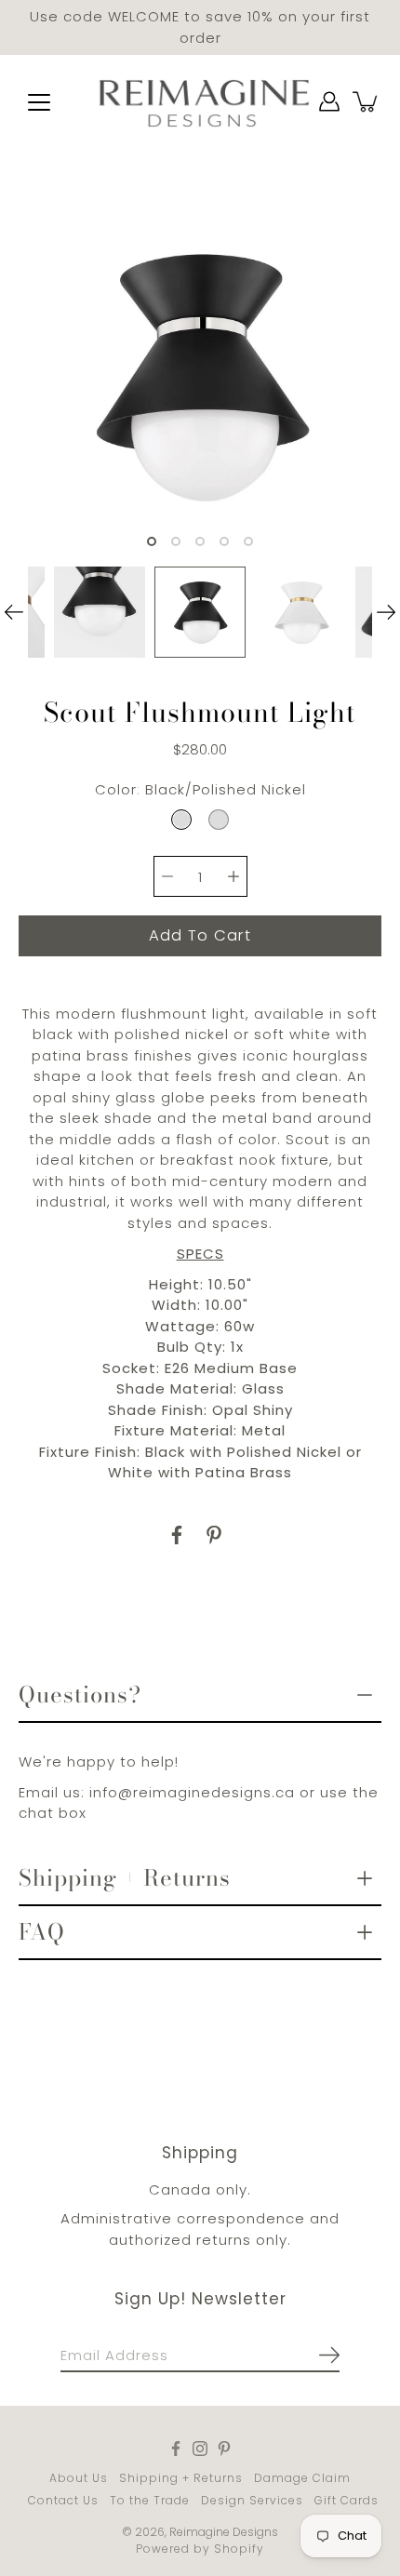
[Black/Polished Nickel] (181, 820)
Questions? (80, 1695)
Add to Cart (200, 935)
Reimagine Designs (224, 2532)
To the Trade (150, 2500)
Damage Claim (302, 2478)
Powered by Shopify (200, 2549)
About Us (79, 2478)
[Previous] (14, 612)
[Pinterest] (214, 1535)
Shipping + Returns (125, 1878)
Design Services (252, 2500)
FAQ (42, 1932)
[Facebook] (177, 1535)
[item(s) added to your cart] (367, 101)
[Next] (386, 612)
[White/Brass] (219, 820)
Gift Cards (347, 2500)
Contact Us (63, 2500)
